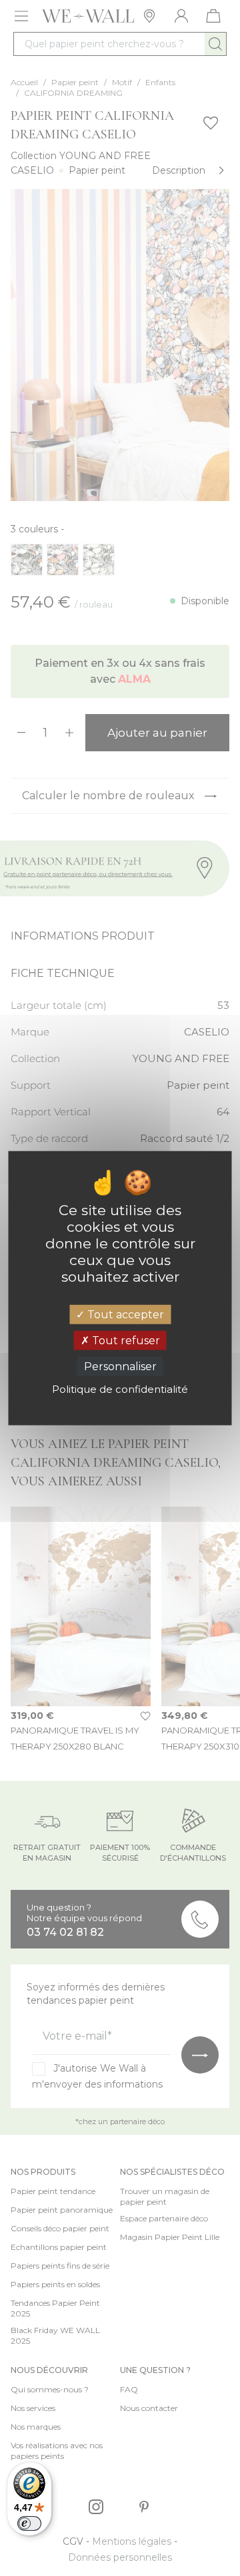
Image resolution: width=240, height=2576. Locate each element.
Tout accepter (124, 1314)
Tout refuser (125, 1340)
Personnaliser (120, 1367)
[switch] (29, 2523)
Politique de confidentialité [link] (120, 1389)
